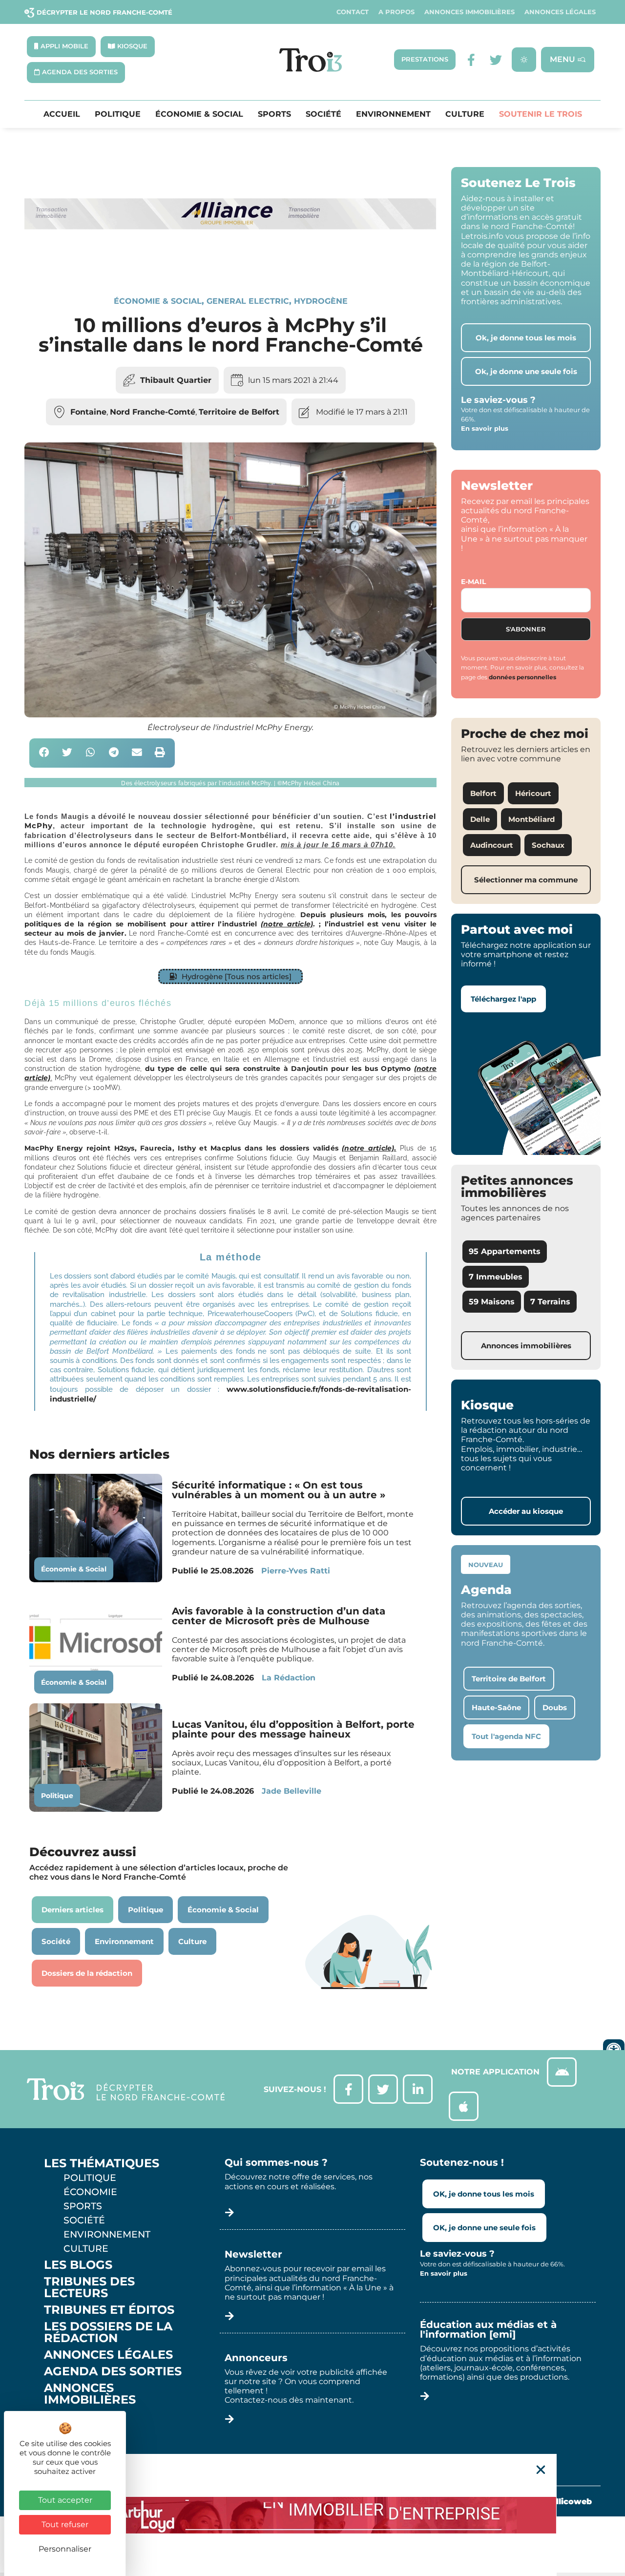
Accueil (62, 114)
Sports (274, 114)
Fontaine (88, 412)
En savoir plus (485, 428)
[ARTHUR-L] (312, 2515)
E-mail (473, 582)
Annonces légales (560, 12)
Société (323, 114)
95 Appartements (505, 1251)
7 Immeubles (496, 1277)
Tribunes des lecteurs (89, 2287)
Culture (465, 114)
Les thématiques (102, 2163)
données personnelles (522, 677)
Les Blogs (78, 2265)
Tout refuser (65, 2524)
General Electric (248, 301)
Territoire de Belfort (239, 412)
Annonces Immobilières (469, 12)
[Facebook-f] (471, 60)
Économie (90, 2192)
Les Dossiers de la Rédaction (108, 2332)
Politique (118, 114)
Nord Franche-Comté (153, 412)
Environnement (393, 114)
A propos (396, 12)
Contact (353, 12)
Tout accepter (65, 2500)
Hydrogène (321, 301)
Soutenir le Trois (541, 114)
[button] (44, 753)
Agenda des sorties (113, 2371)
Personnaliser (65, 2549)
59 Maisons (492, 1302)
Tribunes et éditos (109, 2310)
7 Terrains (550, 1302)
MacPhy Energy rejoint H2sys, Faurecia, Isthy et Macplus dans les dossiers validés (210, 1148)
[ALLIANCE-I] (230, 262)
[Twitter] (496, 60)
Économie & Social (199, 114)
